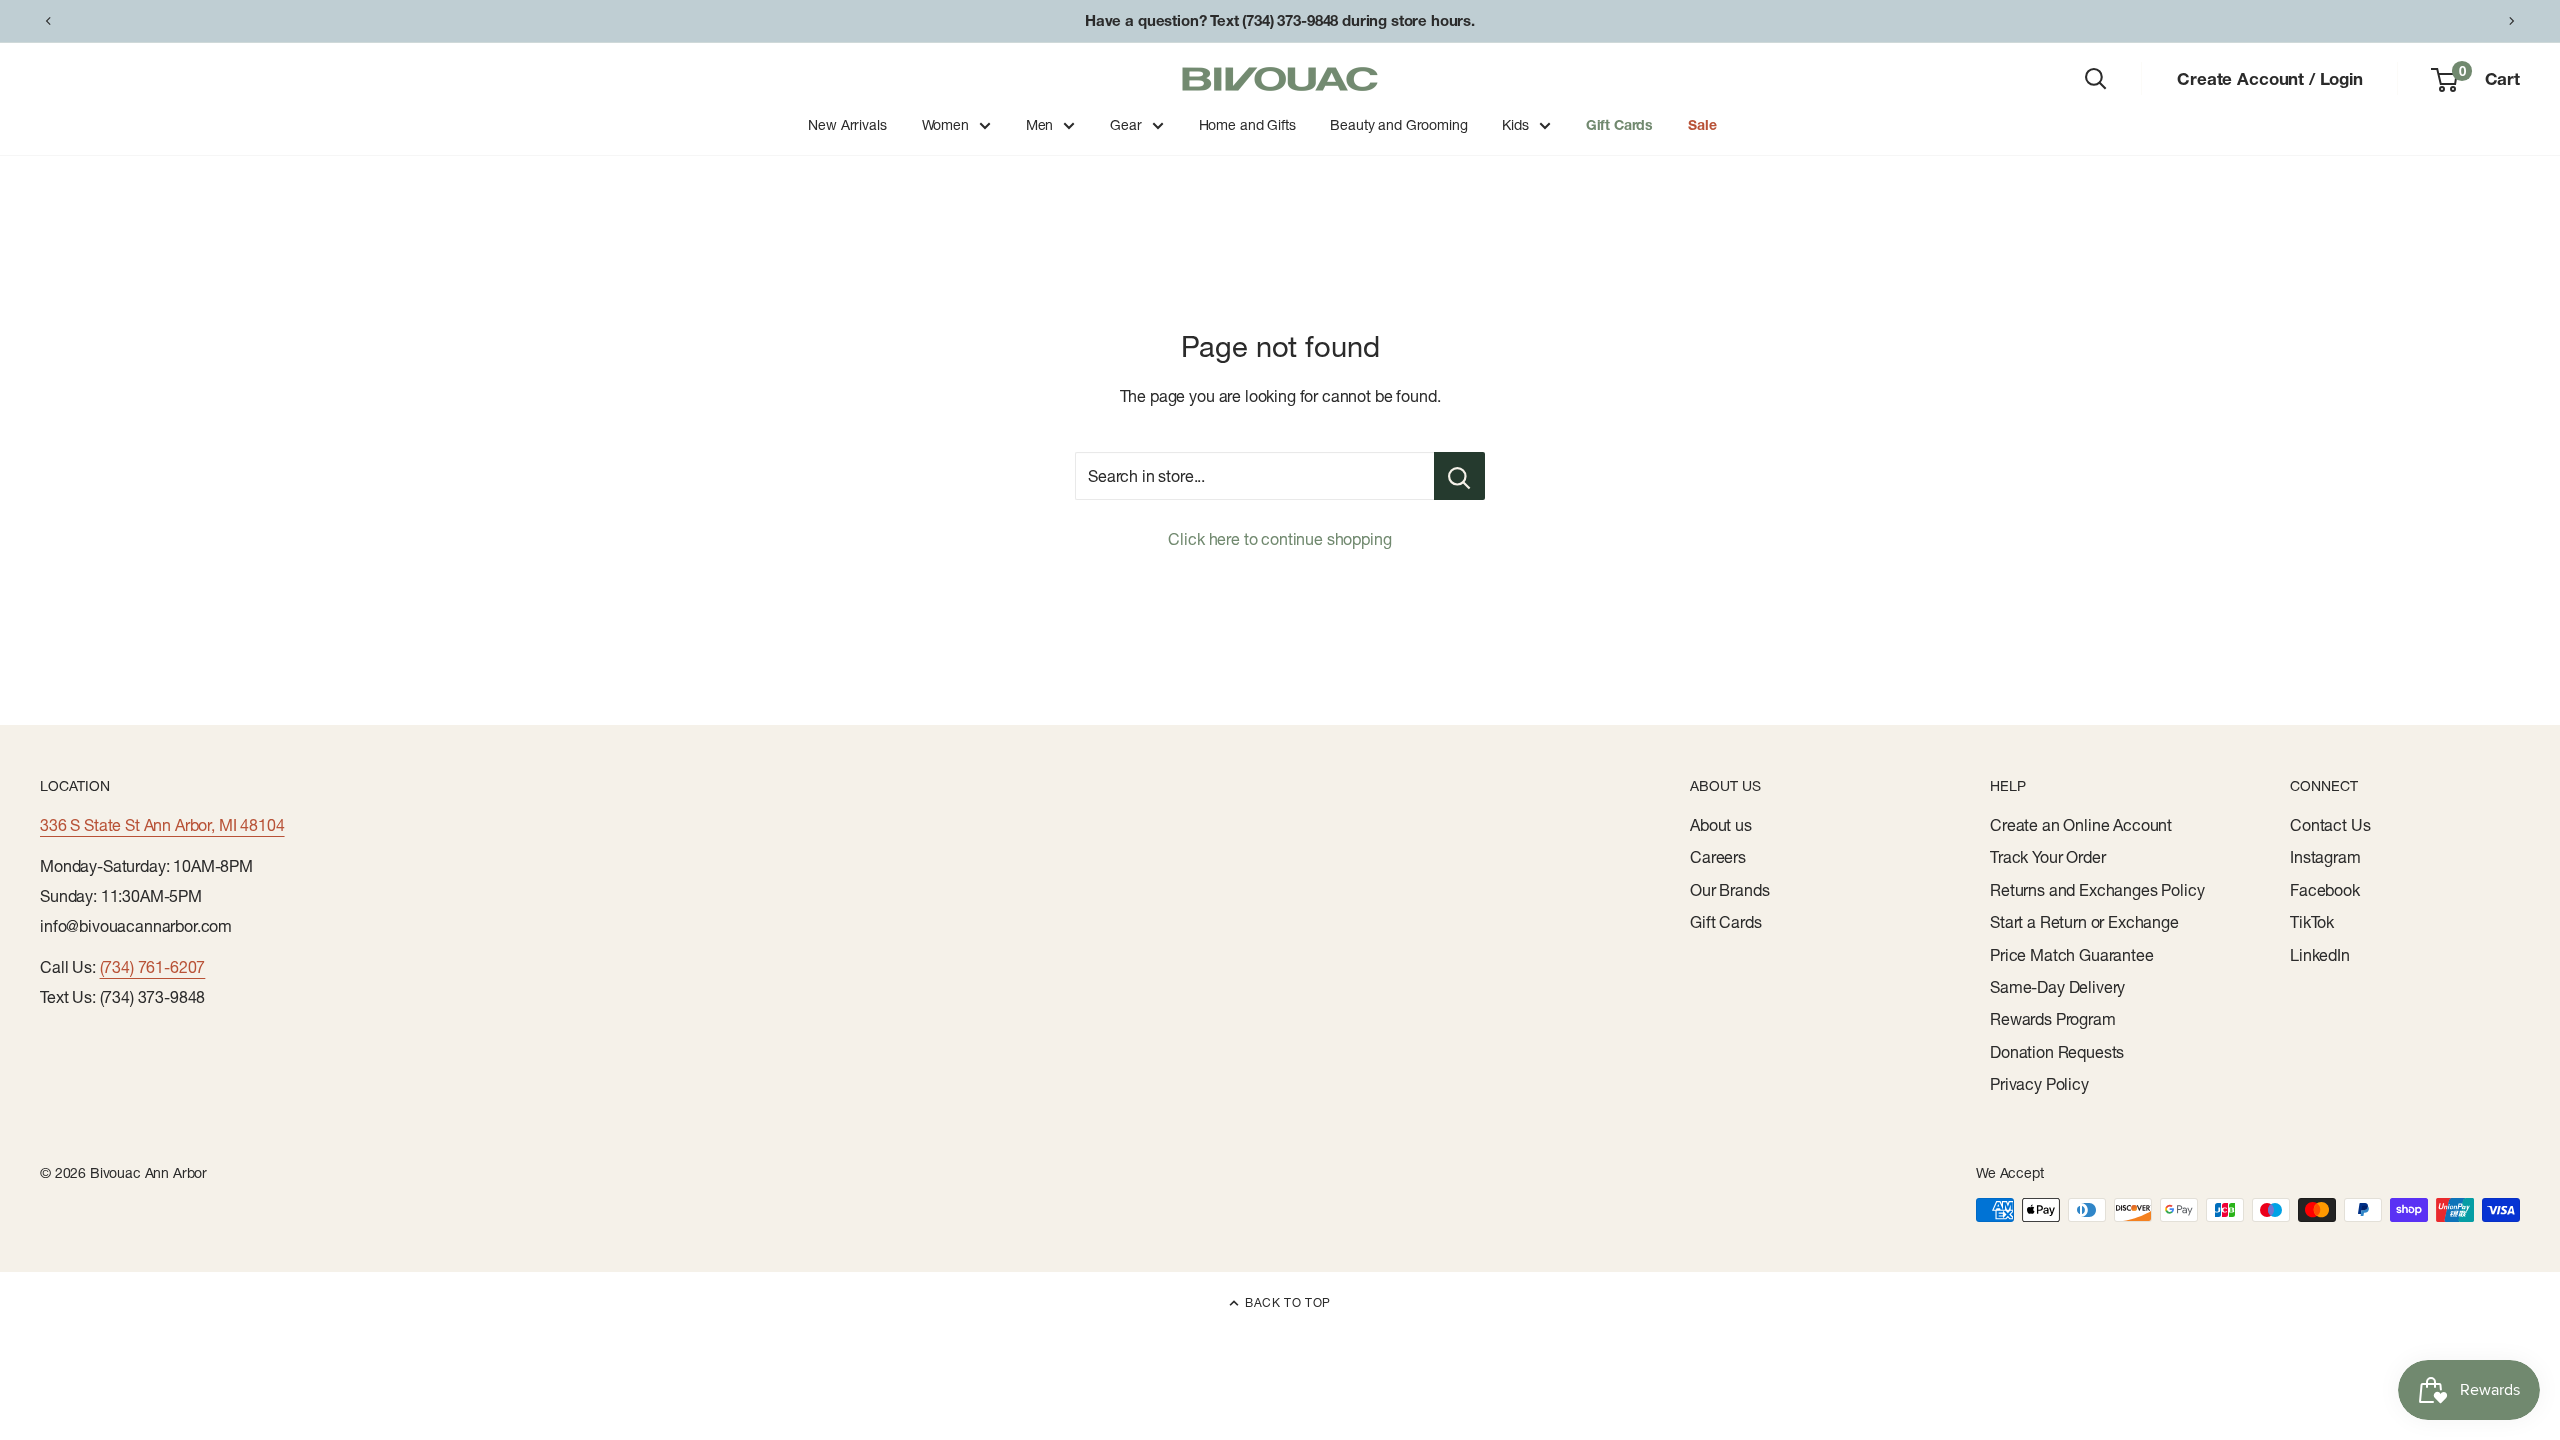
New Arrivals (847, 125)
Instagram (2325, 857)
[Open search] (2096, 79)
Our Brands (1729, 890)
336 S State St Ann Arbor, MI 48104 (162, 825)
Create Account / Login (2269, 78)
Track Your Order (2047, 857)
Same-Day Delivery (2057, 987)
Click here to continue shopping (1279, 539)
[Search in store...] (1459, 476)
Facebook (2325, 890)
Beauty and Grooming (1398, 125)
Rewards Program (2053, 1019)
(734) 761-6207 (153, 967)
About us (1721, 825)
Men (1040, 125)
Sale (1702, 125)
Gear (1125, 125)
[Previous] (48, 21)
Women (945, 125)
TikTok (2312, 922)
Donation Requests (2057, 1052)
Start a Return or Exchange (2084, 922)
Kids (1515, 125)
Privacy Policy (2039, 1084)
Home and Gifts (1247, 125)
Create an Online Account (2081, 825)
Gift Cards (1619, 125)
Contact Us (2330, 825)
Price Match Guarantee (2072, 955)
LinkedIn (2320, 955)
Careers (1718, 857)
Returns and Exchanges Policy (2097, 890)
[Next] (2512, 21)
